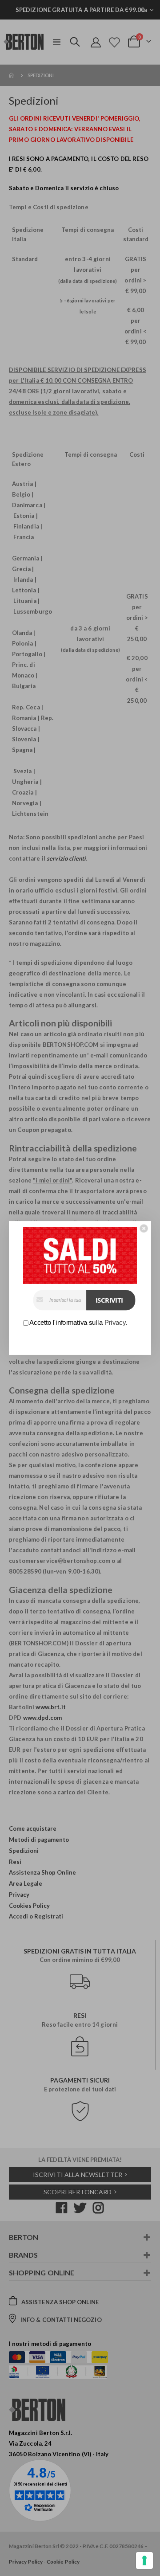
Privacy (115, 1323)
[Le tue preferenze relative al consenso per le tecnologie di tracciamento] (144, 2560)
